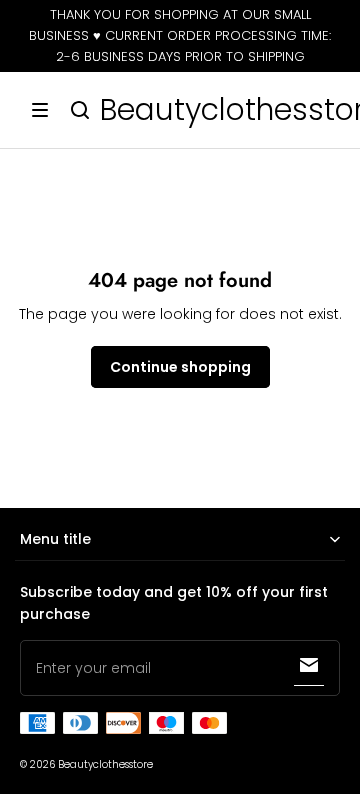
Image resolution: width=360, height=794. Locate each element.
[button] (40, 110)
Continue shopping (180, 367)
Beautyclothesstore (105, 764)
